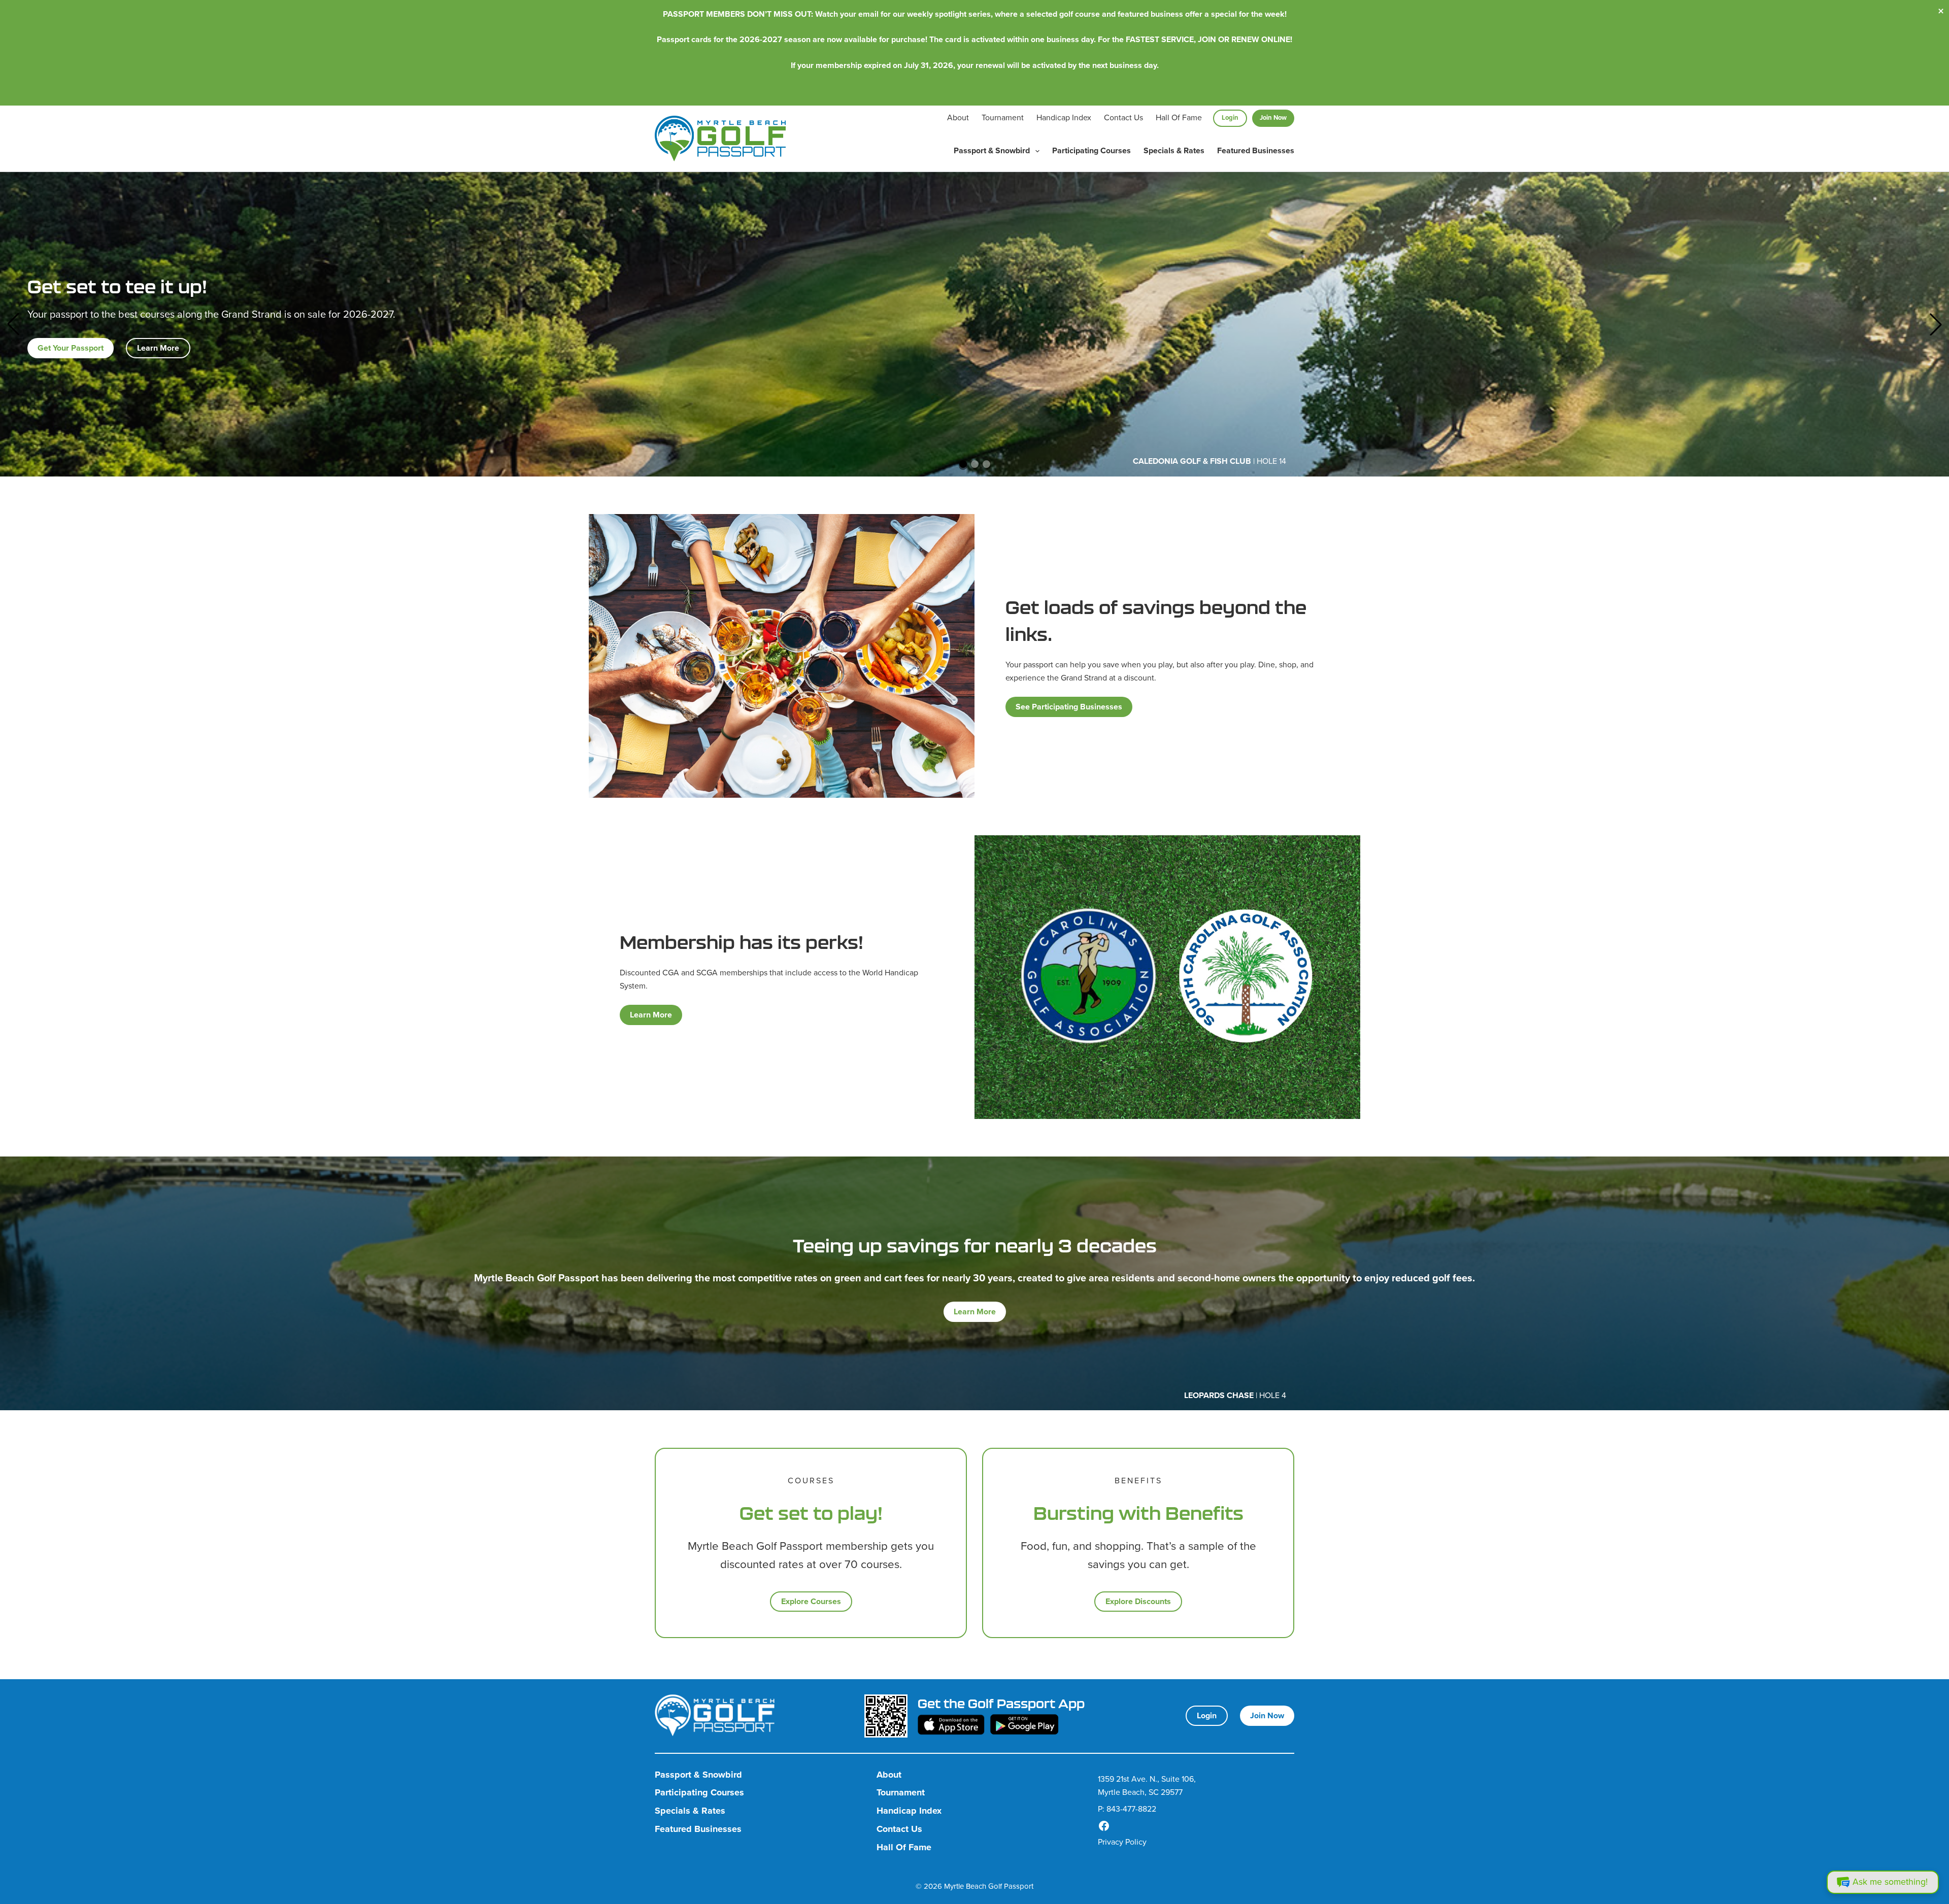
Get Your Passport (71, 348)
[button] (13, 324)
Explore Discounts (1138, 1601)
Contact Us (1123, 117)
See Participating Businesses (1069, 707)
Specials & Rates (1174, 150)
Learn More (158, 348)
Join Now (1273, 117)
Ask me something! (1890, 1882)
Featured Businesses (1256, 150)
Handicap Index (1064, 117)
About (958, 117)
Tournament (1003, 117)
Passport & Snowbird (992, 150)
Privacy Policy (1122, 1842)
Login (1230, 117)
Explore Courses (811, 1601)
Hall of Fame (1179, 117)
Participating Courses (1091, 150)
